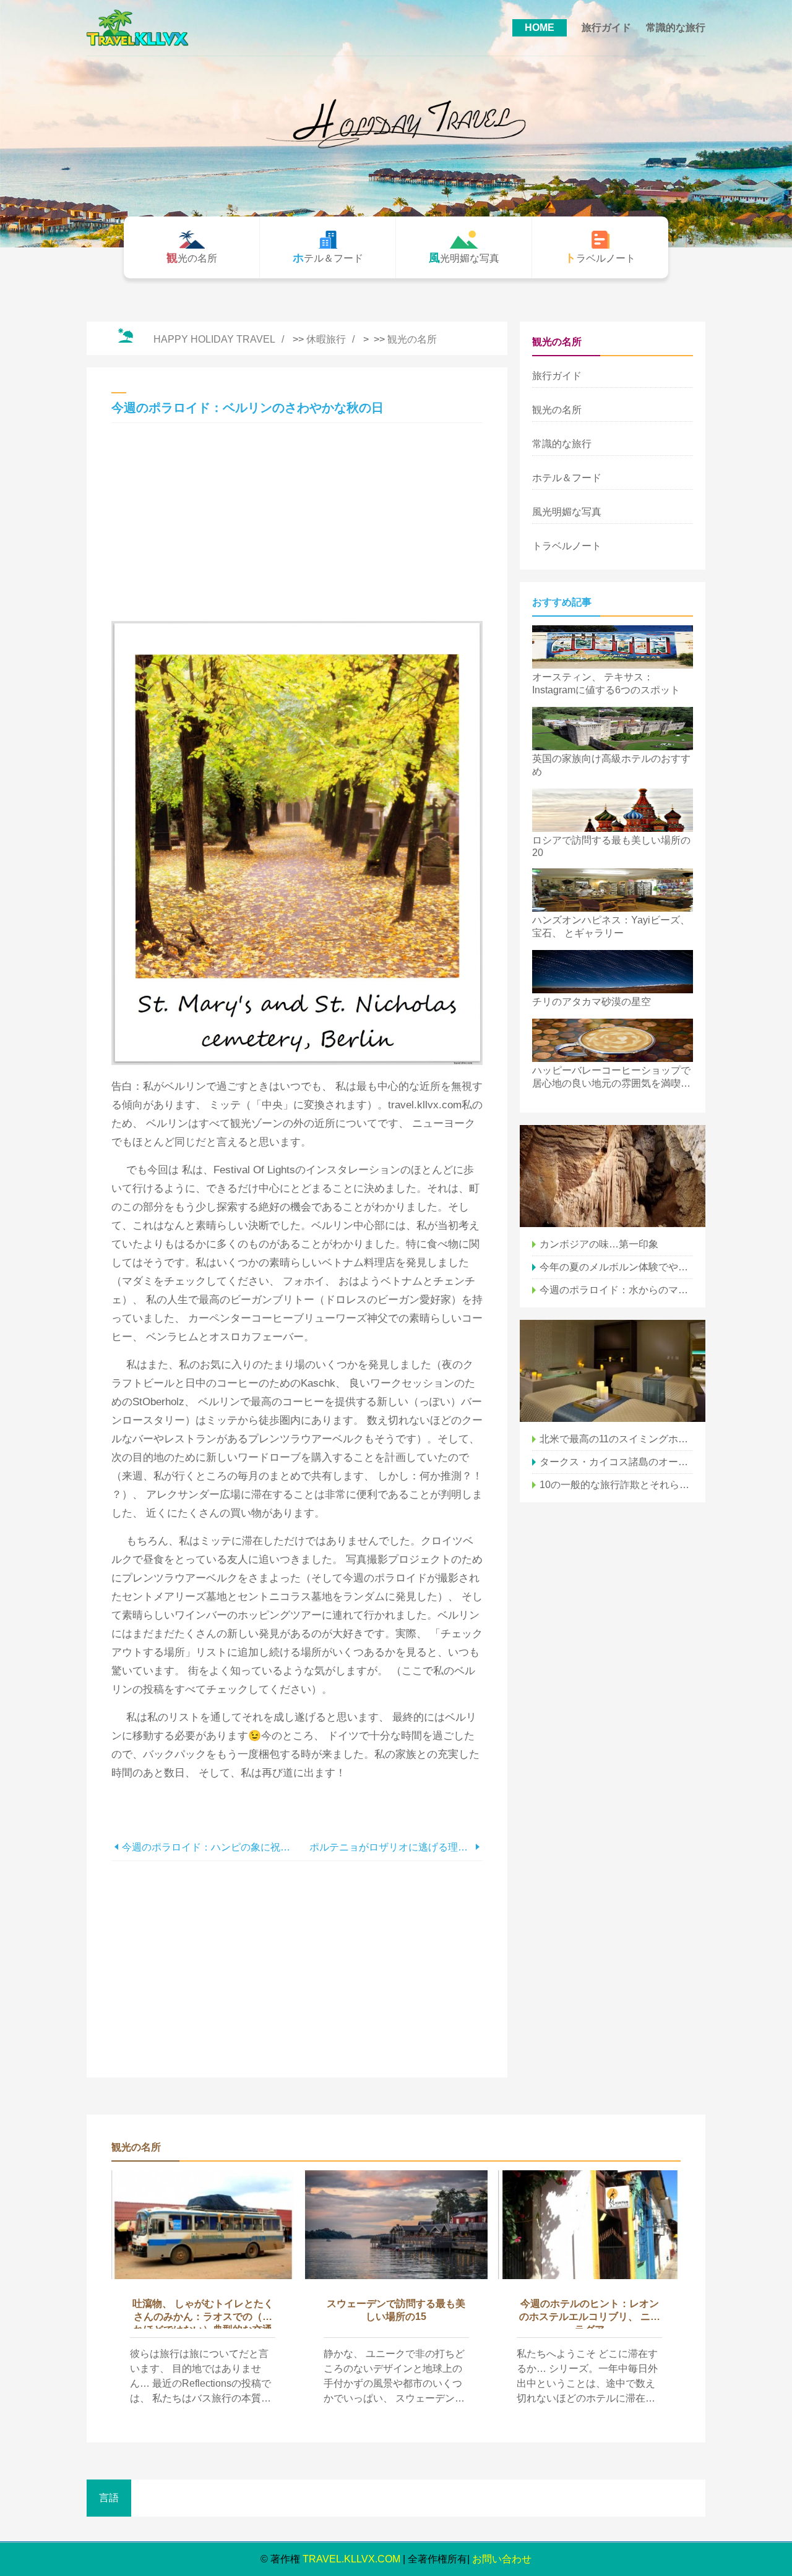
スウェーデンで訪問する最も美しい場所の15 (396, 2310)
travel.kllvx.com (351, 2559)
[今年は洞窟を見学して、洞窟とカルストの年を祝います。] (613, 1176)
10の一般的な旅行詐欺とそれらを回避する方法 (616, 1485)
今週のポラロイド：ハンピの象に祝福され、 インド (209, 1847)
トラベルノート (567, 546)
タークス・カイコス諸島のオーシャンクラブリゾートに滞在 (616, 1462)
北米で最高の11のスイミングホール (616, 1439)
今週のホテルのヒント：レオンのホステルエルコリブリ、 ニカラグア (590, 2313)
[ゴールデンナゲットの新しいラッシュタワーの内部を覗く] (613, 1371)
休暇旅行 (326, 339)
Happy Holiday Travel (214, 339)
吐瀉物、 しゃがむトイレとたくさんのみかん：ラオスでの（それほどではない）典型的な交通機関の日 (203, 2313)
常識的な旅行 (676, 28)
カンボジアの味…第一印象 (599, 1244)
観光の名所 (412, 339)
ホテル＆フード (567, 478)
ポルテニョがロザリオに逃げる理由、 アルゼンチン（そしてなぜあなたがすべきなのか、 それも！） (391, 1847)
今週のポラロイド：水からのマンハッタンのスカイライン (616, 1290)
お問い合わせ (502, 2559)
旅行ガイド (606, 28)
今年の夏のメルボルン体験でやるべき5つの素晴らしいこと (616, 1267)
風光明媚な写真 (567, 512)
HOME (540, 28)
